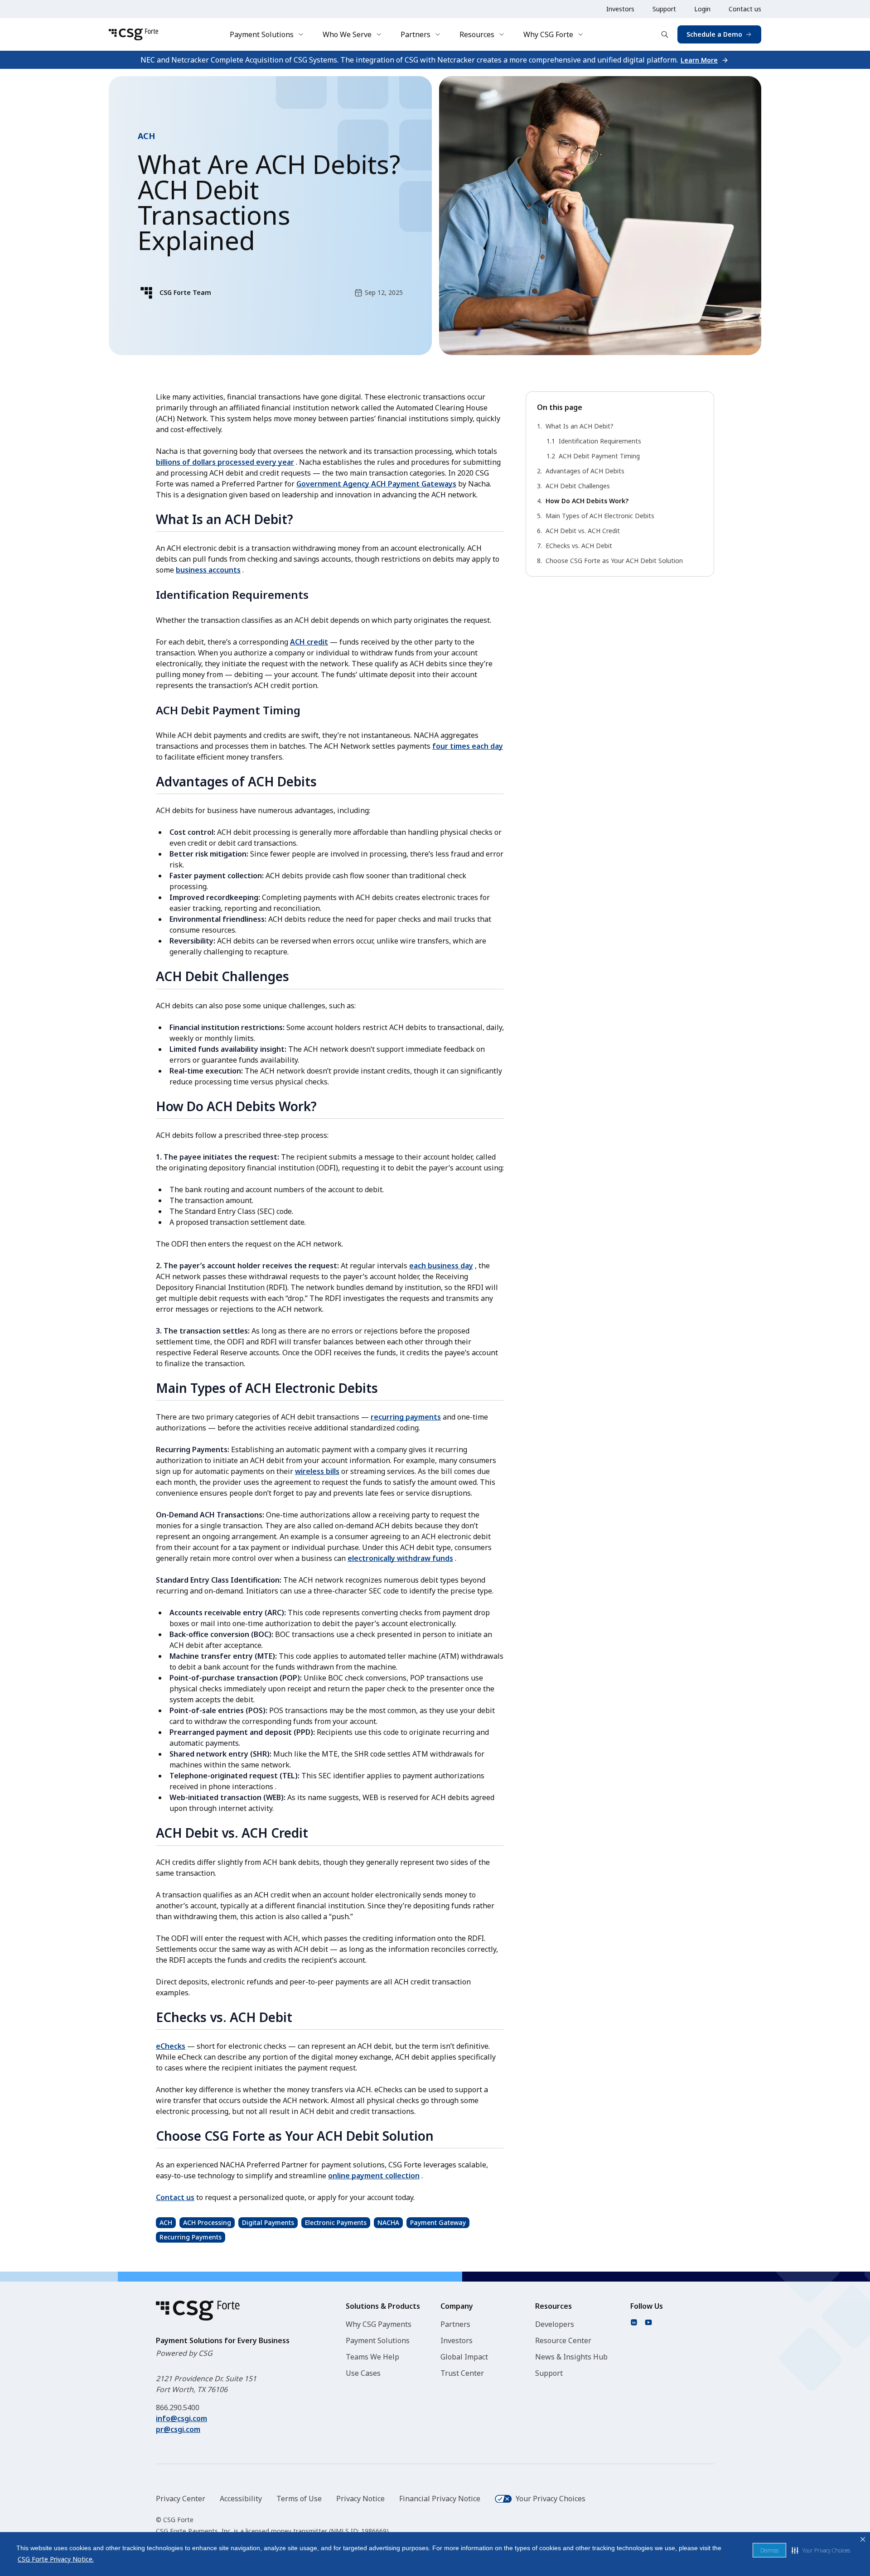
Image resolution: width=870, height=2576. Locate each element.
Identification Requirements (600, 441)
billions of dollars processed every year (225, 462)
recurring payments (406, 1417)
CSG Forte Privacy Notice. (56, 2559)
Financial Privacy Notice (440, 2499)
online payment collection (374, 2176)
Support (664, 9)
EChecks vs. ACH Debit (579, 546)
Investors (620, 9)
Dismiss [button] (769, 2550)
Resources (477, 34)
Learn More (699, 60)
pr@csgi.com (178, 2429)
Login (702, 9)
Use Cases (363, 2373)
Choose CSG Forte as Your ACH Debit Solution (614, 561)
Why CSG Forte (548, 34)
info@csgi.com (181, 2418)
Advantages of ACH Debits (585, 471)
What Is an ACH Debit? (580, 426)
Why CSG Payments (379, 2324)
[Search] (665, 34)
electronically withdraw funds (400, 1558)
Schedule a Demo (714, 34)
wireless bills (317, 1471)
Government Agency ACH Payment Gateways (376, 484)
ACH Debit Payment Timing (599, 456)
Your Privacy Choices (551, 2499)
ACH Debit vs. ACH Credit (583, 531)
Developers (555, 2324)
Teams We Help (372, 2357)
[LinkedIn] (634, 2322)
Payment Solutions (262, 34)
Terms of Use (299, 2499)
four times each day (468, 746)
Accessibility (241, 2499)
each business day (441, 1266)
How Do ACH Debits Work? (587, 501)
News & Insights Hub (571, 2357)
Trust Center (462, 2373)
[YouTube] (648, 2322)
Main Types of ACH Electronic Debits (600, 516)
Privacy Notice (360, 2499)
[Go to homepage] (133, 34)
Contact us (745, 9)
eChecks (171, 2046)
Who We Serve (347, 34)
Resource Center (563, 2340)
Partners (416, 34)
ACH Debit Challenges (578, 486)
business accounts (208, 570)
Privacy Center (181, 2499)
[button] (821, 2550)
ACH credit (309, 642)
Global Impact (464, 2357)
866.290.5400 (178, 2407)
